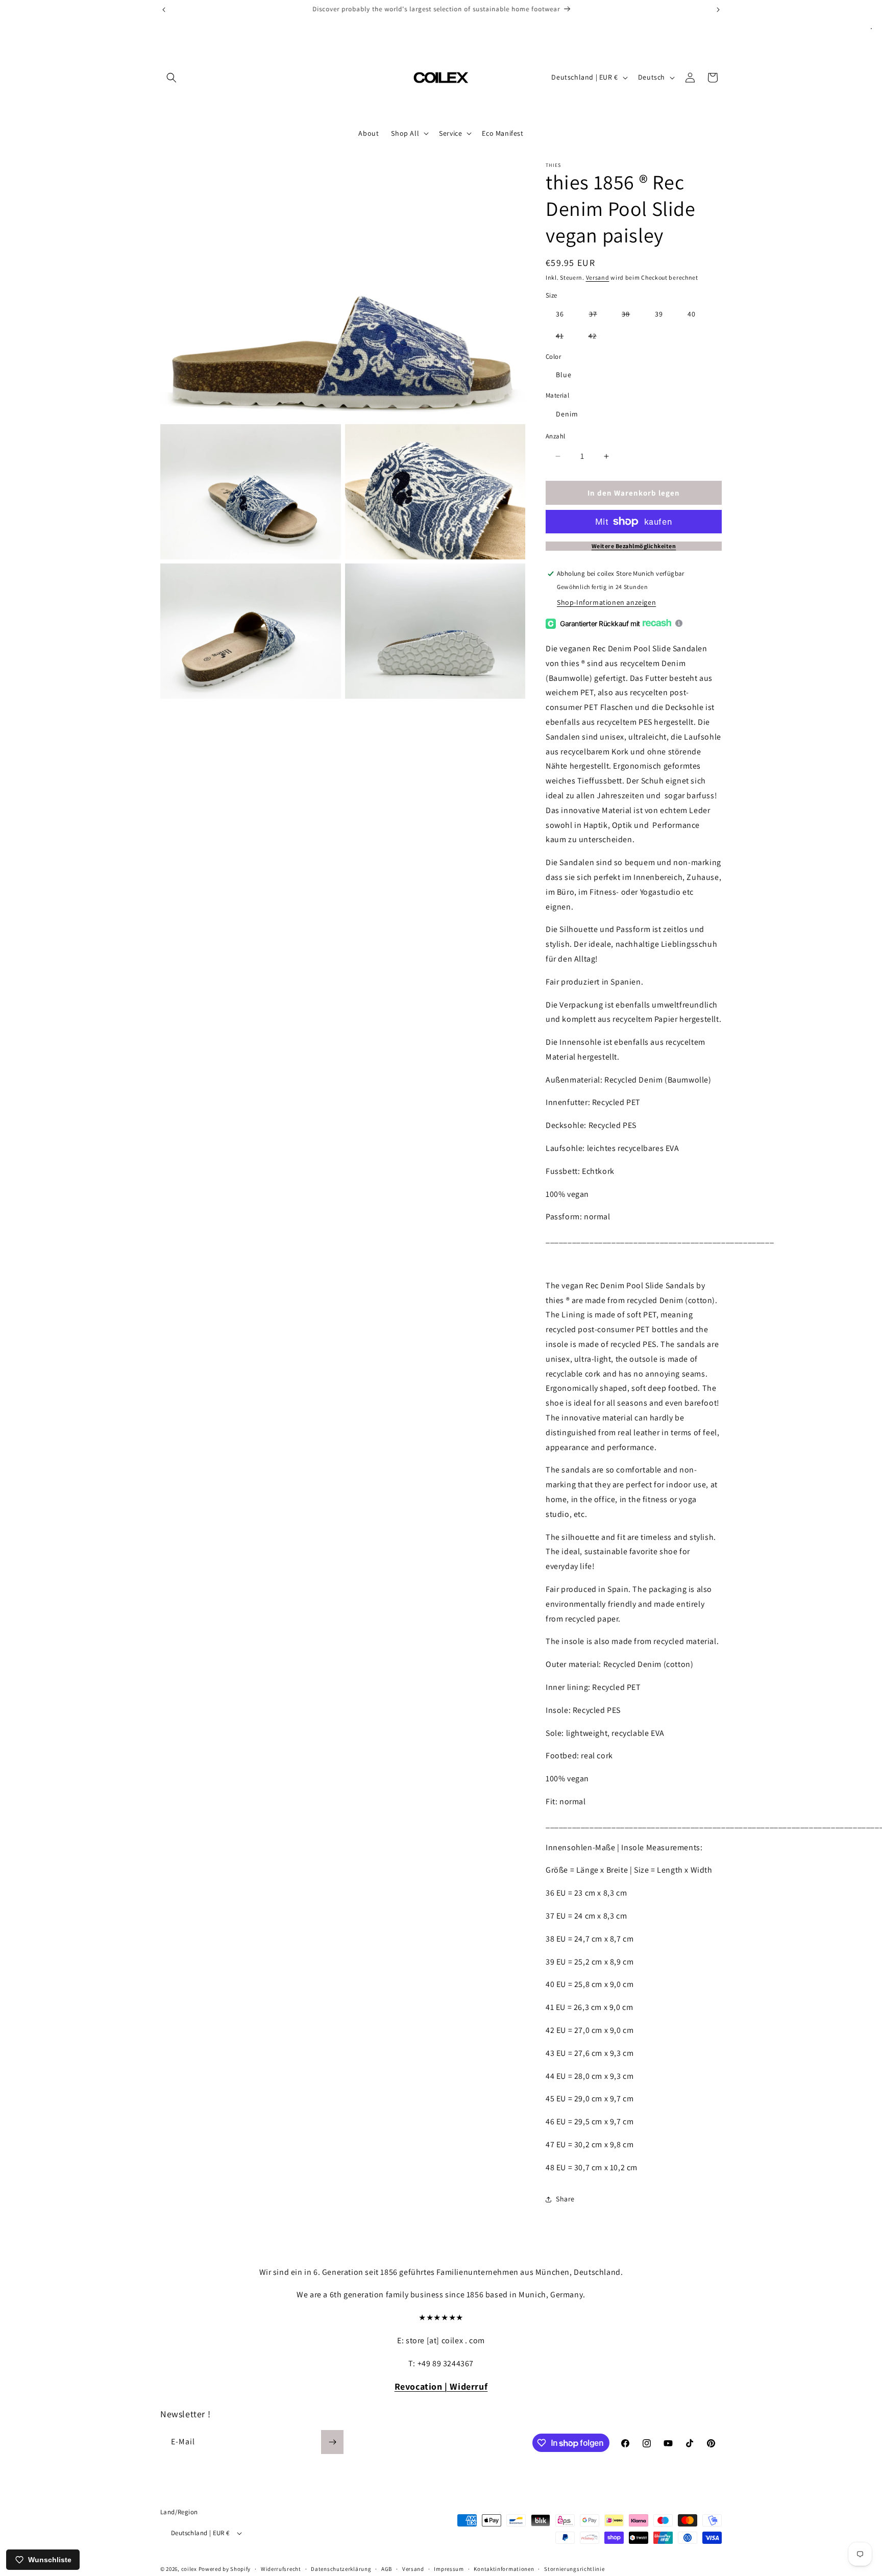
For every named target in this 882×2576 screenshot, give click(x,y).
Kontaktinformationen (504, 2568)
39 (659, 314)
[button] (171, 78)
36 (560, 314)
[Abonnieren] (332, 2442)
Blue (564, 375)
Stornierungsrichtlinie (574, 2568)
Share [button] (565, 2199)
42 (598, 338)
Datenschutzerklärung (341, 2568)
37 (598, 316)
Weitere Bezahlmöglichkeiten (634, 546)
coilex (189, 2569)
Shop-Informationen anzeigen (606, 602)
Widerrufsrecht (281, 2568)
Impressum (449, 2568)
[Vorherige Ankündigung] (164, 10)
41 (565, 338)
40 (692, 314)
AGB (387, 2568)
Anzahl (555, 436)
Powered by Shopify (225, 2569)
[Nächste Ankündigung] (718, 10)
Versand (598, 277)
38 (631, 316)
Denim (567, 414)
